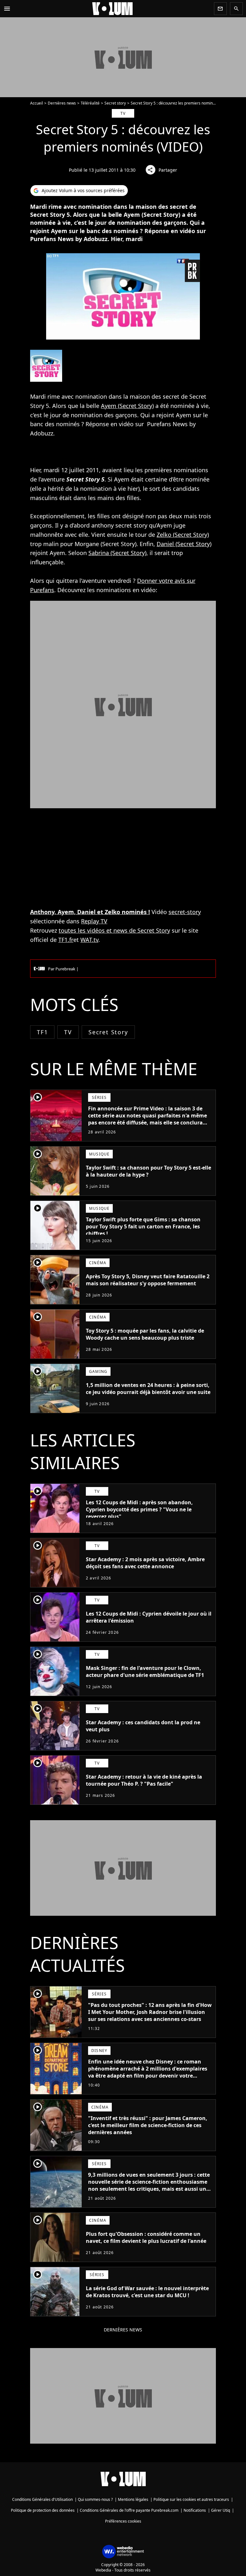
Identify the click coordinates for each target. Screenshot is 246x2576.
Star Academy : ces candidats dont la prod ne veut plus (143, 1726)
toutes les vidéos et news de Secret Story (114, 930)
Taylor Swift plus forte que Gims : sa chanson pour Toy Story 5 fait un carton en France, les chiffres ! (143, 1226)
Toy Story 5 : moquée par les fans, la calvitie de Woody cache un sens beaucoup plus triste (145, 1334)
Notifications (195, 2510)
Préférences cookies (123, 2521)
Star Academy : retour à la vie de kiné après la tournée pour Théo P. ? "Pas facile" (144, 1780)
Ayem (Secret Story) (127, 406)
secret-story (185, 912)
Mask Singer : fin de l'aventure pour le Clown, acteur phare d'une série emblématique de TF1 (145, 1672)
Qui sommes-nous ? (95, 2499)
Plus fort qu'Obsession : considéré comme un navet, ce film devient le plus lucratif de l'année (146, 2237)
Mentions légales (133, 2499)
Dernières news (62, 103)
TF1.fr (66, 940)
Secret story (115, 103)
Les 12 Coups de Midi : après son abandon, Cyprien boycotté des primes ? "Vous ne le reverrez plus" (139, 1509)
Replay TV (94, 921)
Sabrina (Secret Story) (117, 553)
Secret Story (108, 1032)
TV (68, 1032)
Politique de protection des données (43, 2510)
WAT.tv (89, 940)
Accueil (37, 103)
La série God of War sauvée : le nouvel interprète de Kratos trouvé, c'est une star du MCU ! (147, 2292)
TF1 (42, 1032)
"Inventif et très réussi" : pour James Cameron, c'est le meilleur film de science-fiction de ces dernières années (148, 2125)
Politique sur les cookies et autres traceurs (191, 2499)
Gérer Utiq (221, 2510)
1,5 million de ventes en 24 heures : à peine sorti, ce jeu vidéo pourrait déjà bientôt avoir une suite (148, 1389)
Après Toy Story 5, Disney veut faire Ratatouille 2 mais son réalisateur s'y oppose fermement (148, 1280)
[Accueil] (112, 9)
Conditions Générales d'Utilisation (42, 2499)
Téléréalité (90, 103)
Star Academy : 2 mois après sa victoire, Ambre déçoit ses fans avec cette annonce (145, 1563)
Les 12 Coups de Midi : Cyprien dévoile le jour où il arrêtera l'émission (149, 1617)
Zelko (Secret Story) (183, 535)
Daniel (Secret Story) (184, 544)
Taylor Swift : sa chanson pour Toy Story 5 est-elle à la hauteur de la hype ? (148, 1171)
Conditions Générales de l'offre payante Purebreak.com (129, 2510)
